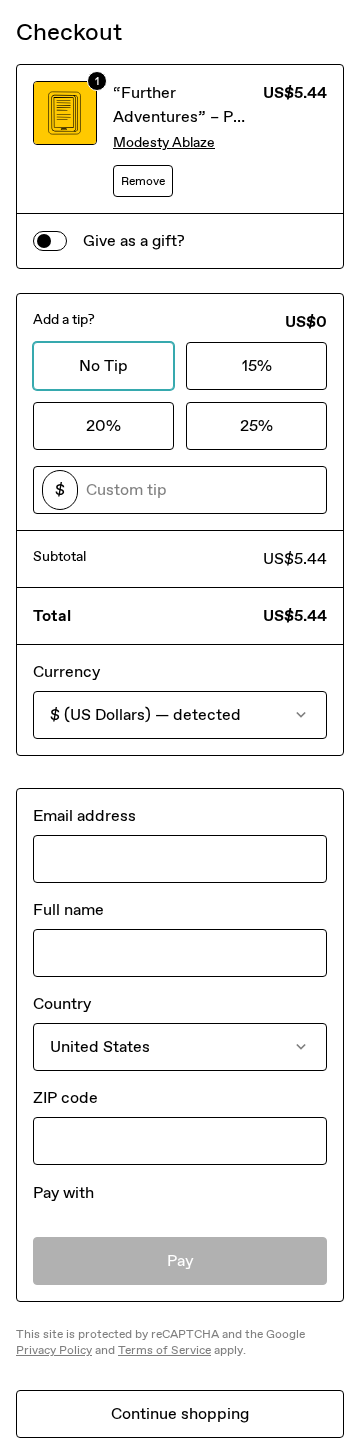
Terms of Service (164, 1350)
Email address (84, 815)
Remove (143, 181)
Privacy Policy (54, 1350)
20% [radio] (103, 425)
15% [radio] (257, 365)
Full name (68, 909)
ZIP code (65, 1097)
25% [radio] (256, 425)
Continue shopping (180, 1413)
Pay (180, 1260)
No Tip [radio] (103, 365)
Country (62, 1003)
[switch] (50, 241)
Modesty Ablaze (164, 142)
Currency (66, 671)
